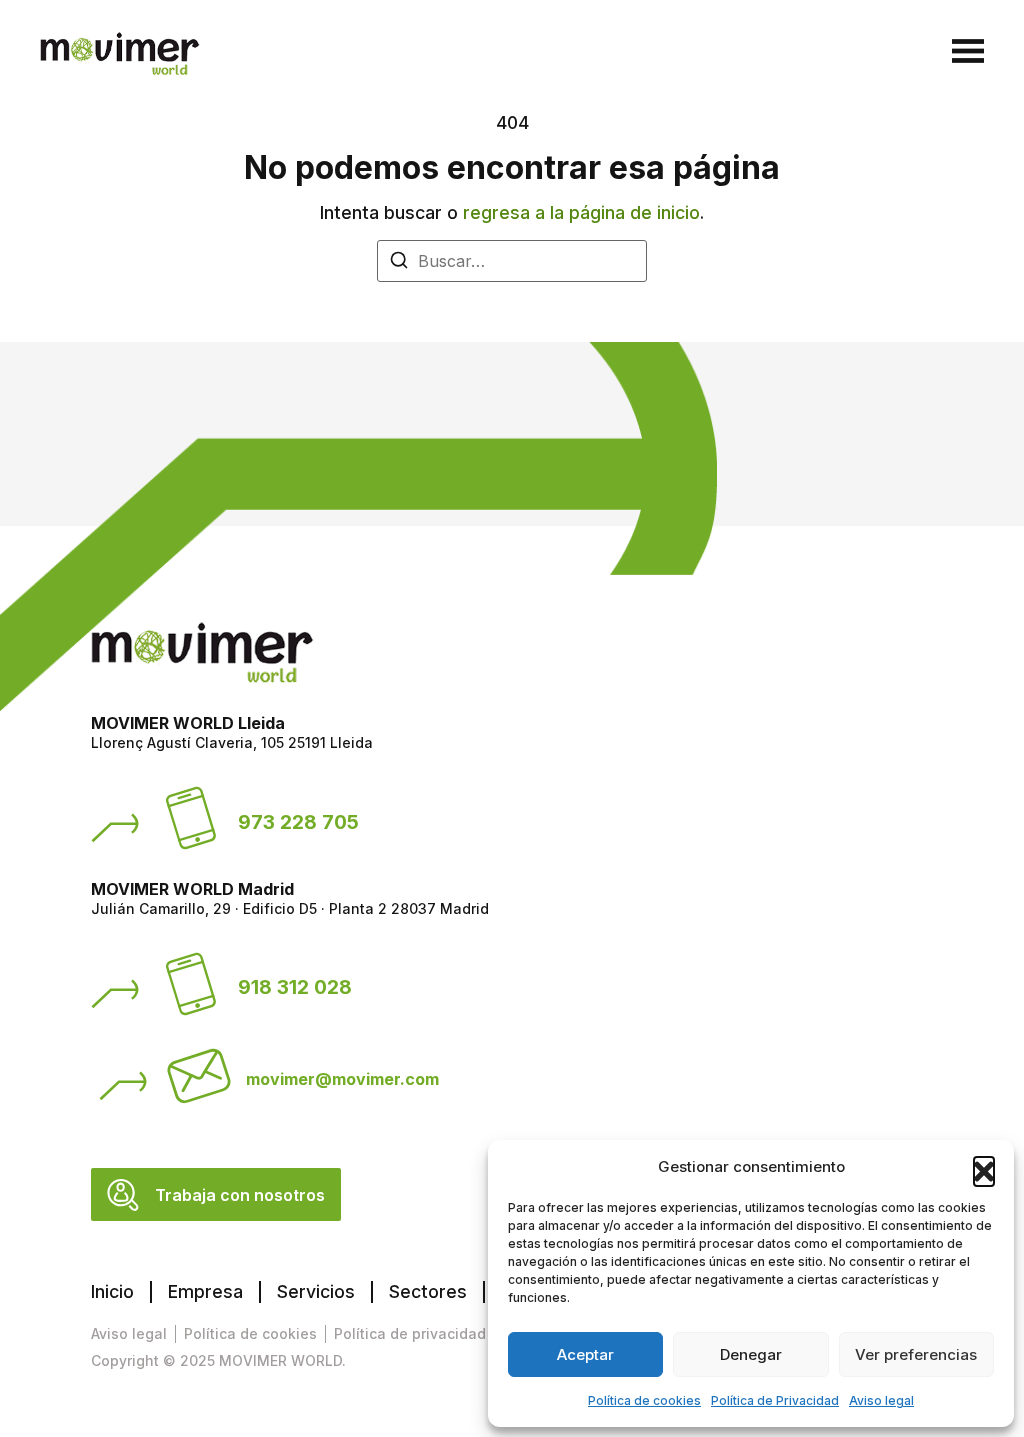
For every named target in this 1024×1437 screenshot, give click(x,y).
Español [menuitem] (847, 52)
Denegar (751, 1354)
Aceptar (585, 1354)
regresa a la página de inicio (581, 212)
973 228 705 (298, 822)
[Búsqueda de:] (512, 261)
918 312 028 (295, 987)
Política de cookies (644, 1400)
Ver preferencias (916, 1354)
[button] (984, 1167)
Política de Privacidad (775, 1400)
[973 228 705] (191, 818)
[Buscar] (399, 263)
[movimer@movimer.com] (199, 1076)
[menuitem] (860, 53)
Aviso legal (881, 1400)
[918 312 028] (191, 984)
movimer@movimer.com (342, 1079)
